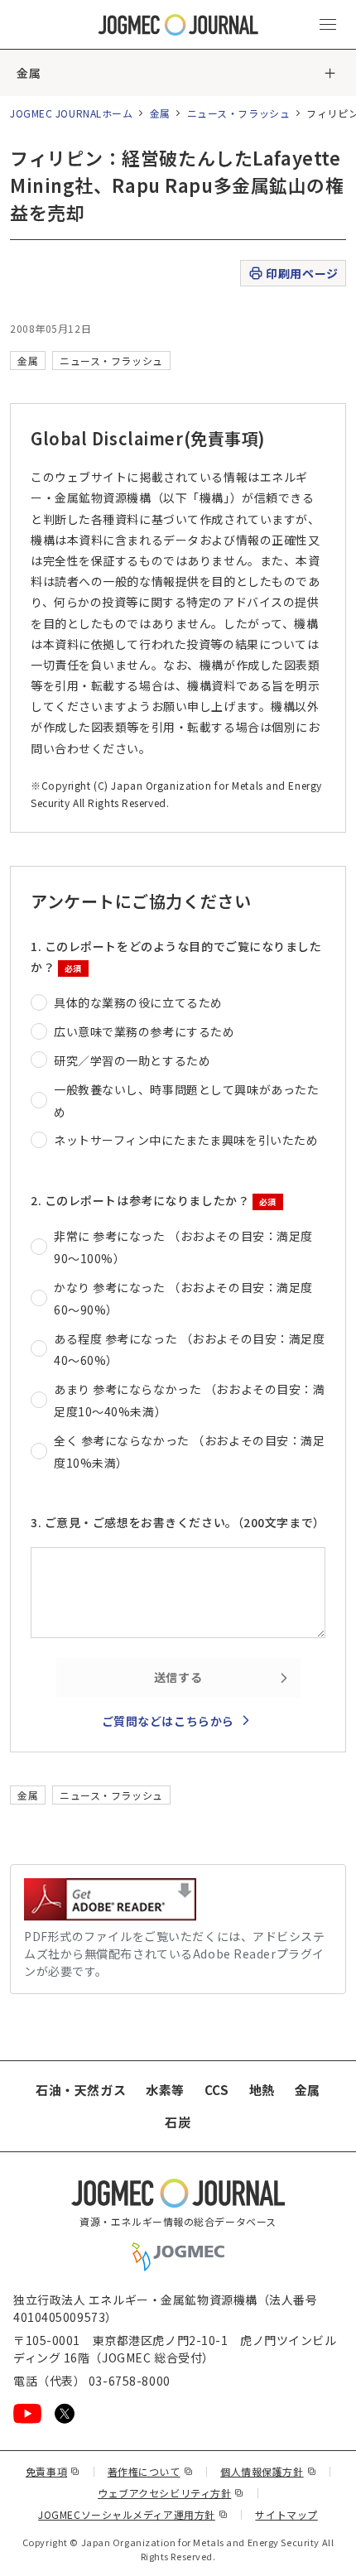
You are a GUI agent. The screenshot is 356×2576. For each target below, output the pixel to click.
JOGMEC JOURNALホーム (72, 113)
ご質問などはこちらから (168, 1721)
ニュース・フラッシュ (239, 113)
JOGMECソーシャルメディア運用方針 (133, 2514)
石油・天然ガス (81, 2090)
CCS (217, 2090)
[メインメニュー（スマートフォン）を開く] (328, 25)
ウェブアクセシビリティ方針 (171, 2493)
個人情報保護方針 (268, 2471)
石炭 (178, 2122)
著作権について (150, 2471)
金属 (29, 73)
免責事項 (53, 2471)
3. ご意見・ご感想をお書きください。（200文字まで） (178, 1522)
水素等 (165, 2090)
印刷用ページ (302, 273)
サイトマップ (286, 2514)
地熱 (262, 2090)
